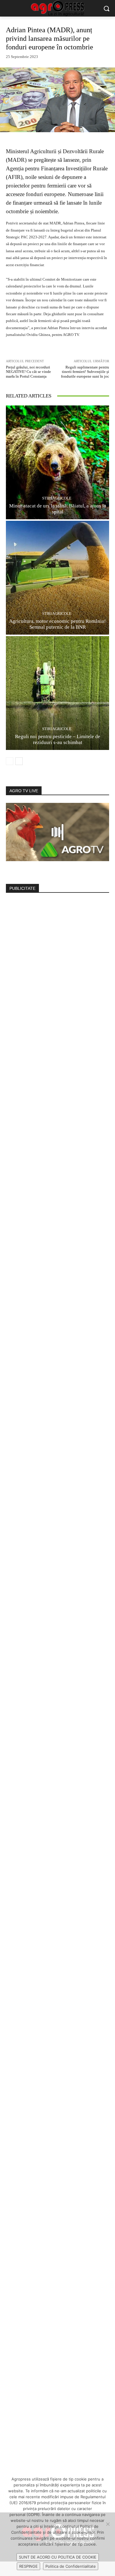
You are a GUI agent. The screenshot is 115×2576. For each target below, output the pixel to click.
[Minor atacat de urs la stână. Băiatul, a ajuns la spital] (57, 462)
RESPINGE (28, 2566)
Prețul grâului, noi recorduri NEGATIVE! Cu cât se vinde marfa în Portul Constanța (28, 372)
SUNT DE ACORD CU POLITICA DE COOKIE (58, 2557)
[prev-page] (10, 761)
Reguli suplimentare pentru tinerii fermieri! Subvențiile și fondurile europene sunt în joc (85, 372)
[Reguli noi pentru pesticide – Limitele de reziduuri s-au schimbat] (57, 693)
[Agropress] (57, 8)
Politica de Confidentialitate (71, 2566)
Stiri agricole (57, 498)
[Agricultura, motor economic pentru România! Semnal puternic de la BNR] (57, 578)
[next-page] (19, 761)
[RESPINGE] (108, 2524)
